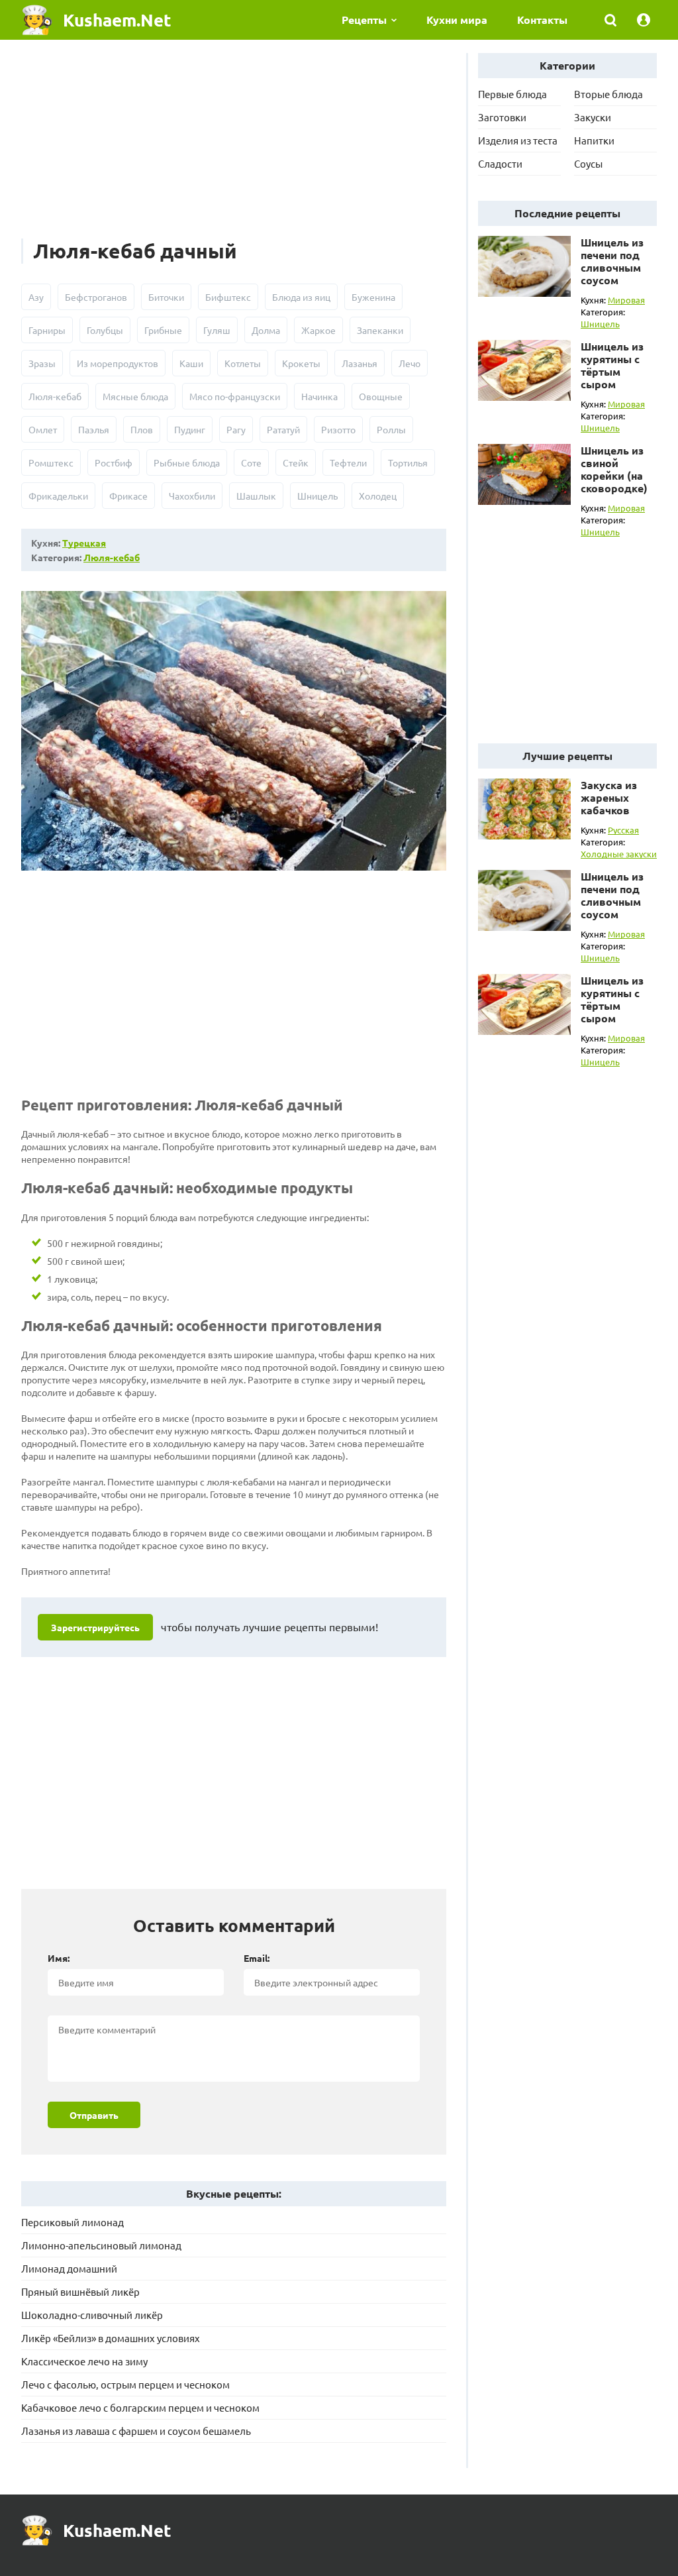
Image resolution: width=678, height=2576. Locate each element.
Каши (191, 363)
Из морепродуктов (118, 363)
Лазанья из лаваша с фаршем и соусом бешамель (136, 2431)
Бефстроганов (96, 297)
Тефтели (348, 462)
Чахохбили (192, 496)
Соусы (588, 163)
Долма (266, 330)
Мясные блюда (135, 396)
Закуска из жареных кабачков (609, 797)
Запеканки (380, 330)
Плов (142, 429)
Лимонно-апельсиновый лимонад (101, 2245)
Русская (623, 830)
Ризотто (338, 429)
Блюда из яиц (301, 297)
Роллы (391, 429)
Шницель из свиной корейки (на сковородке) (614, 469)
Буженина (373, 297)
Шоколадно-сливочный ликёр (92, 2315)
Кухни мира (457, 20)
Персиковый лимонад (73, 2222)
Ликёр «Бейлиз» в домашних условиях (111, 2338)
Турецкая (84, 543)
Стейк (296, 462)
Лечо (410, 363)
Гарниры (47, 330)
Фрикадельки (58, 496)
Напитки (594, 140)
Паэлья (94, 429)
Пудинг (190, 429)
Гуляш (217, 330)
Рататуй (283, 429)
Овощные (381, 396)
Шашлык (256, 496)
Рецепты (364, 20)
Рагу (236, 429)
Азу (36, 297)
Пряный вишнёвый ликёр (80, 2291)
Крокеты (301, 363)
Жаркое (318, 330)
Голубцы (105, 330)
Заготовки (502, 117)
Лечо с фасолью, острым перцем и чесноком (125, 2384)
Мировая (626, 300)
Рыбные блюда (187, 462)
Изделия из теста (518, 140)
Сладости (500, 163)
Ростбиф (114, 462)
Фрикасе (128, 496)
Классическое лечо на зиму (84, 2361)
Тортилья (408, 462)
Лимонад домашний (69, 2268)
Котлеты (243, 363)
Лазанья (360, 363)
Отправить (94, 2115)
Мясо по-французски (235, 396)
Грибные (163, 330)
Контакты (542, 20)
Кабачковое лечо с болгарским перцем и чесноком (140, 2407)
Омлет (43, 429)
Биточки (166, 297)
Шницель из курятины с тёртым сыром (612, 365)
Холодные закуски (619, 854)
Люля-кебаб (55, 396)
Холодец (378, 496)
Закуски (593, 117)
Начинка (319, 396)
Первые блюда (512, 94)
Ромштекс (51, 462)
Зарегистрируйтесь (95, 1627)
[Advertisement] (234, 146)
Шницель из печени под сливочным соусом (612, 261)
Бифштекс (228, 297)
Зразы (42, 363)
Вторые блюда (608, 94)
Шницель (317, 496)
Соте (251, 462)
